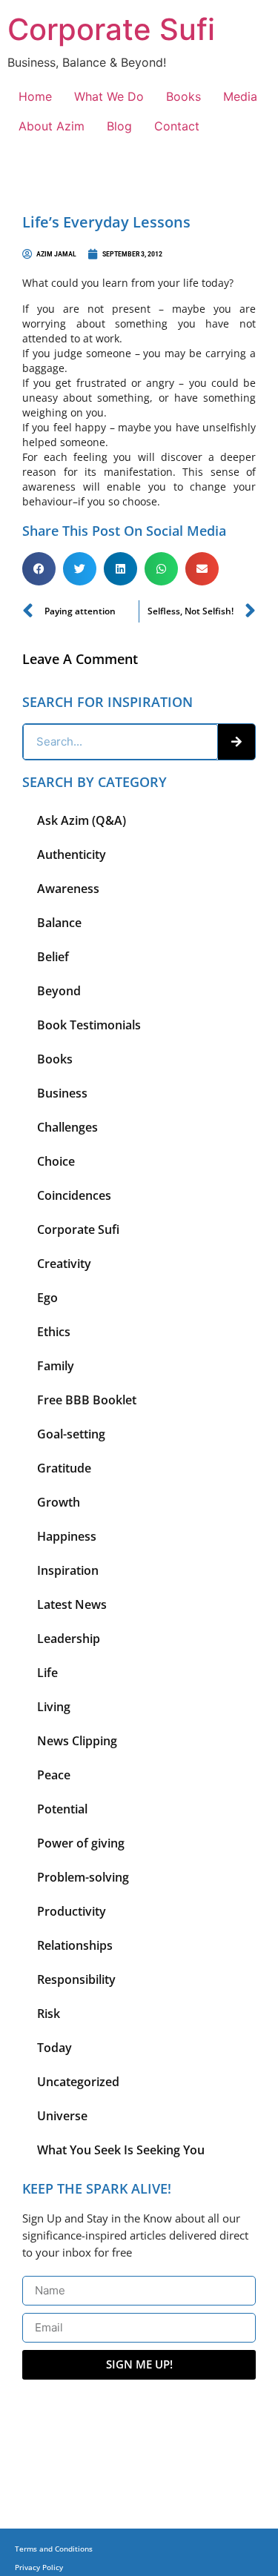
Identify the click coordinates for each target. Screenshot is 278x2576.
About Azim (52, 126)
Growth (59, 1502)
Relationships (75, 1945)
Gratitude (64, 1468)
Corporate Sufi (111, 29)
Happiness (67, 1536)
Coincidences (74, 1195)
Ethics (54, 1332)
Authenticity (72, 854)
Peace (54, 1775)
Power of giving (81, 1843)
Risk (49, 2014)
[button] (39, 569)
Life (47, 1673)
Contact (177, 126)
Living (54, 1707)
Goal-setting (71, 1434)
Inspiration (68, 1570)
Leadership (69, 1639)
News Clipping (77, 1741)
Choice (56, 1161)
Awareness (68, 889)
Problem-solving (83, 1877)
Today (54, 2048)
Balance (59, 923)
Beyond (59, 991)
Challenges (67, 1127)
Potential (62, 1809)
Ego (47, 1298)
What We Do (109, 96)
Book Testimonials (89, 1025)
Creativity (64, 1264)
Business (62, 1093)
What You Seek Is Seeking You (121, 2150)
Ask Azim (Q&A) (82, 820)
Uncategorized (78, 2082)
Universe (62, 2116)
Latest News (72, 1604)
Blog (119, 126)
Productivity (72, 1911)
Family (56, 1366)
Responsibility (76, 1979)
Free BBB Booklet (87, 1400)
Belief (53, 957)
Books (183, 96)
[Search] (236, 742)
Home (35, 96)
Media (240, 96)
